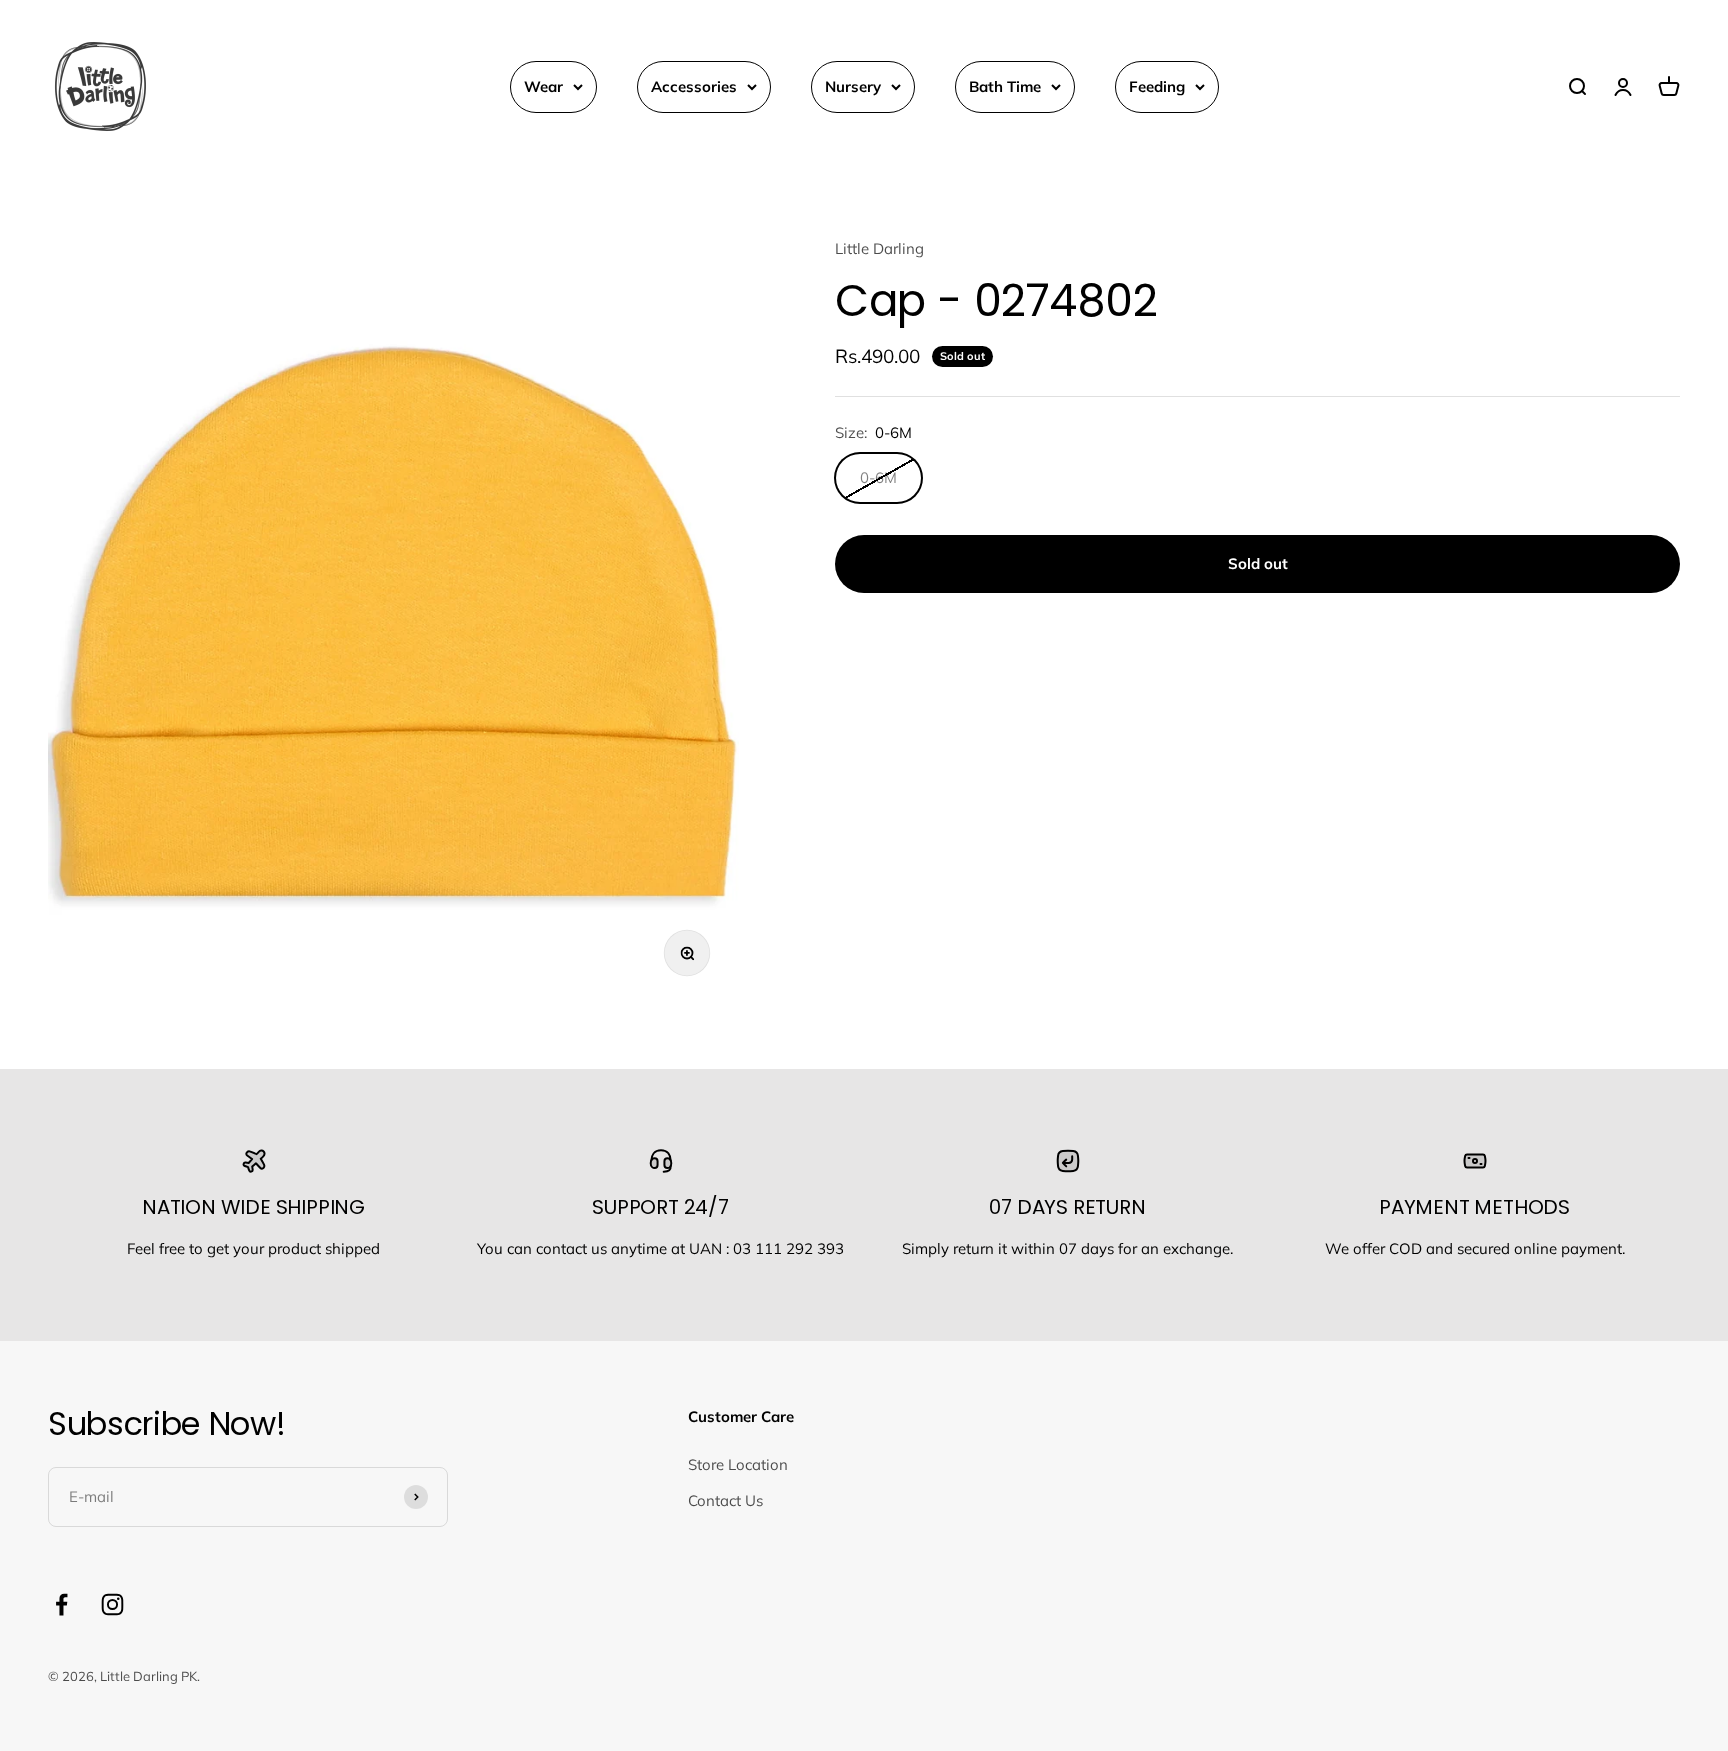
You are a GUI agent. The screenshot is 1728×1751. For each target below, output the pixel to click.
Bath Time (1005, 86)
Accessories (694, 86)
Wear (543, 86)
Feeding (1157, 86)
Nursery (853, 86)
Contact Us (725, 1500)
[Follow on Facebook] (61, 1604)
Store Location (738, 1464)
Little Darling (879, 248)
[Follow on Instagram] (112, 1604)
